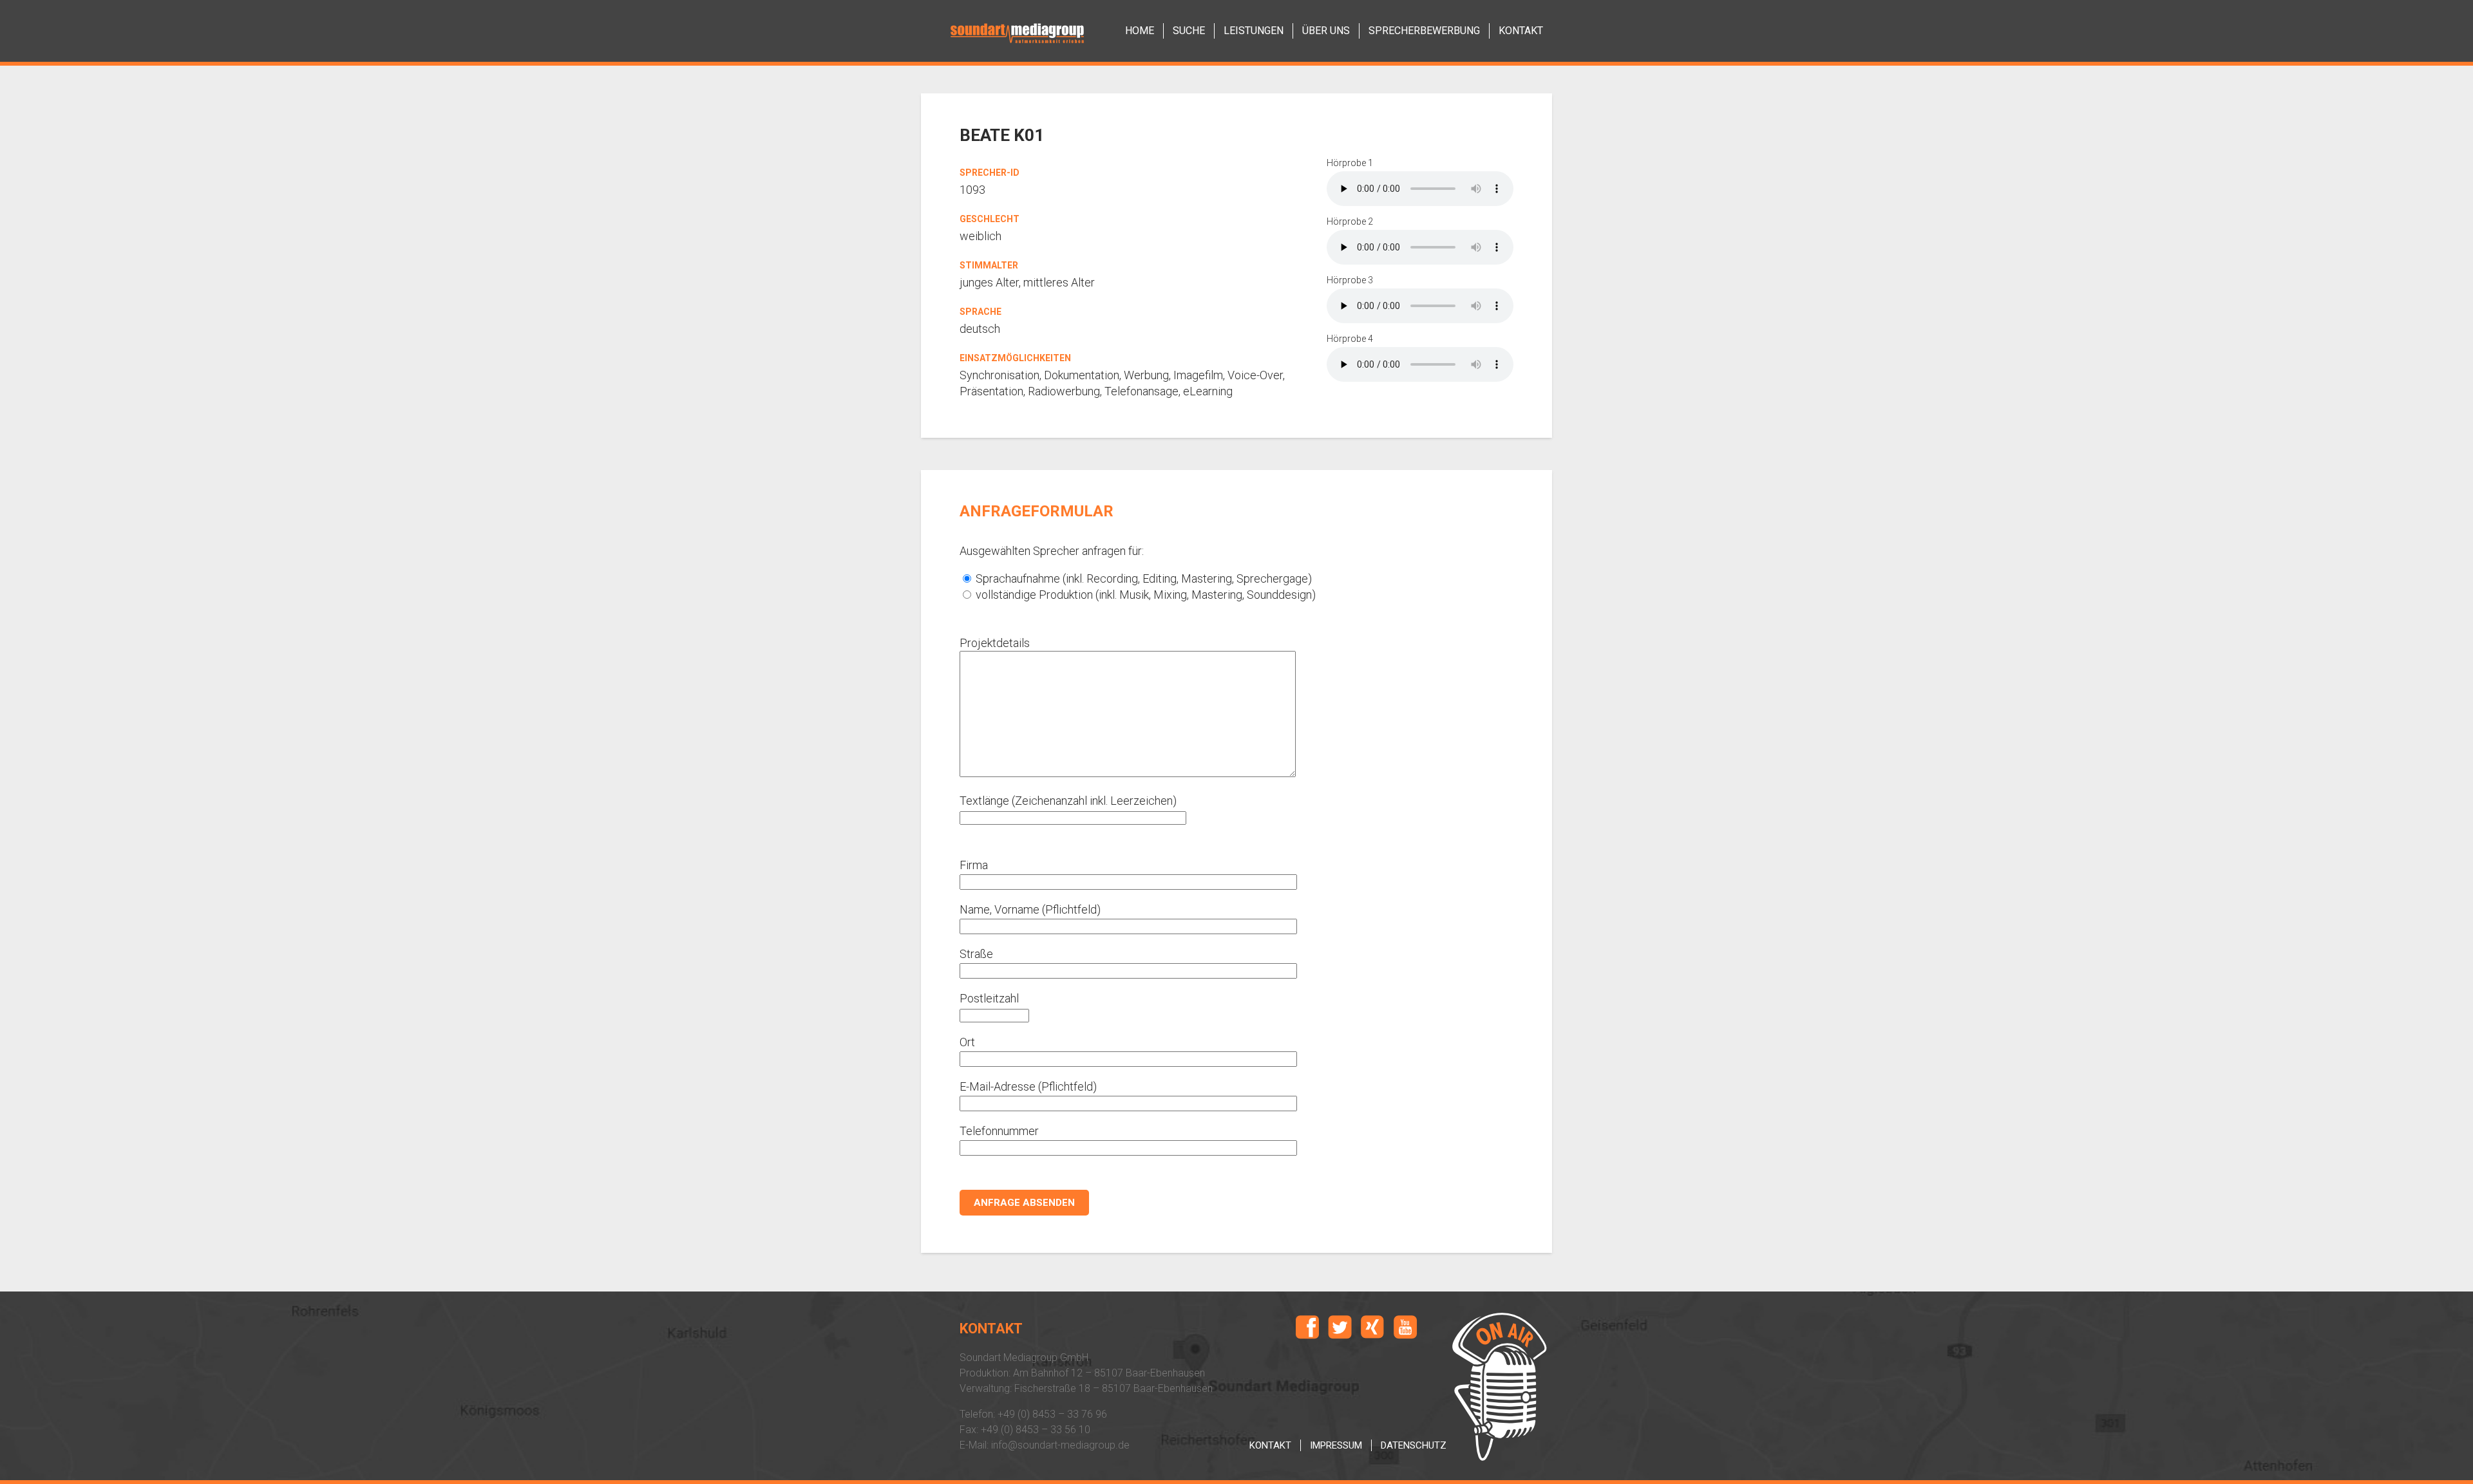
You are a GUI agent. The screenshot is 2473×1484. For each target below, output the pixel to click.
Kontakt (1270, 1445)
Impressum (1336, 1445)
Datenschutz (1414, 1445)
